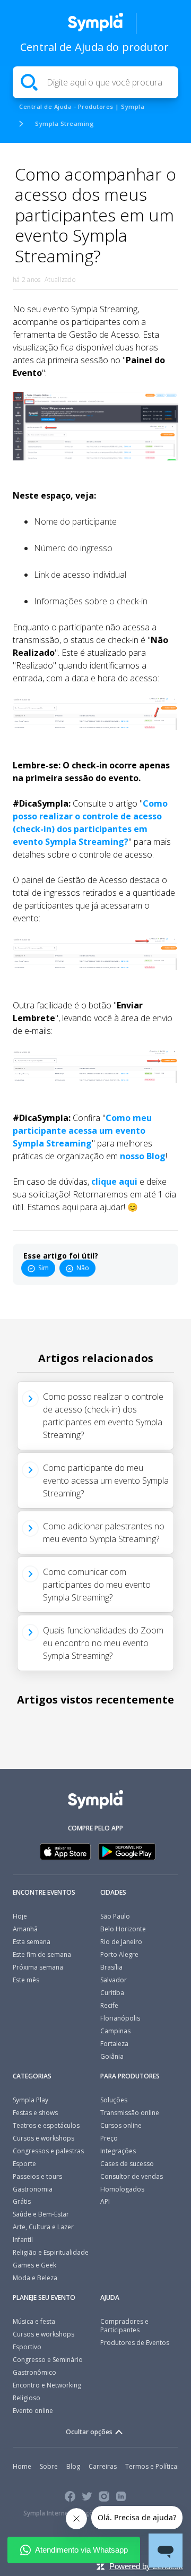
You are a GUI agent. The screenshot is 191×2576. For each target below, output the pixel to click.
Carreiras (103, 2466)
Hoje (20, 1916)
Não (83, 1268)
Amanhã (25, 1929)
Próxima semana (38, 1967)
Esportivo (27, 2347)
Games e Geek (34, 2265)
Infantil (23, 2240)
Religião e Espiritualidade (51, 2252)
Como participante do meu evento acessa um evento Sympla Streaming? (106, 1480)
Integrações (118, 2151)
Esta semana (32, 1942)
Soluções (114, 2100)
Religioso (27, 2398)
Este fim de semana (42, 1954)
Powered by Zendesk (146, 2566)
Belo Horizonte (123, 1929)
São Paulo (115, 1916)
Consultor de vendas (132, 2176)
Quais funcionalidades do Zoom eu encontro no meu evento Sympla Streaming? (103, 1643)
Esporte (24, 2164)
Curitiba (112, 1993)
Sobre (49, 2466)
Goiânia (112, 2056)
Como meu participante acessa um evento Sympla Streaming (82, 1131)
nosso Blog (143, 1156)
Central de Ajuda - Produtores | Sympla (82, 106)
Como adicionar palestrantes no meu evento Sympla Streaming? (104, 1533)
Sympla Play (31, 2100)
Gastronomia (33, 2189)
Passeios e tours (37, 2176)
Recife (109, 2005)
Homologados (122, 2189)
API (105, 2201)
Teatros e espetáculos (46, 2125)
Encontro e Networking (47, 2385)
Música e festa (34, 2321)
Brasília (111, 1967)
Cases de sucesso (127, 2164)
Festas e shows (35, 2113)
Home (22, 2466)
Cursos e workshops (44, 2138)
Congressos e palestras (48, 2151)
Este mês (26, 1980)
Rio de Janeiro (121, 1942)
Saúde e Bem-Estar (41, 2214)
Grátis (22, 2201)
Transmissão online (130, 2113)
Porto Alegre (119, 1954)
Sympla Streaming (64, 123)
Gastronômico (34, 2372)
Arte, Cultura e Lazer (43, 2227)
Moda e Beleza (35, 2278)
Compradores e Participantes (124, 2326)
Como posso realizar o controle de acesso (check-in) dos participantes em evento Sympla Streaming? (103, 1416)
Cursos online (121, 2125)
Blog (73, 2466)
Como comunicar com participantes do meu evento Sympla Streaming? (97, 1585)
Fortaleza (114, 2044)
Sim (44, 1268)
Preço (109, 2138)
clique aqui (115, 1182)
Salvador (114, 1980)
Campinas (115, 2031)
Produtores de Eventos (135, 2343)
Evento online (33, 2411)
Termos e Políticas (153, 2466)
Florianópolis (120, 2018)
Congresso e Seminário (48, 2360)
